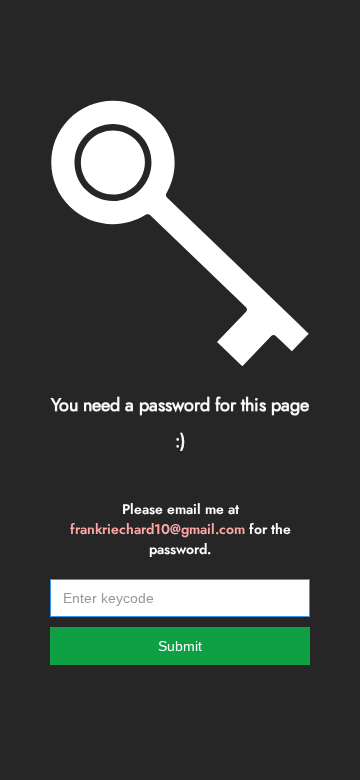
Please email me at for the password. (180, 529)
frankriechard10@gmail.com (157, 529)
